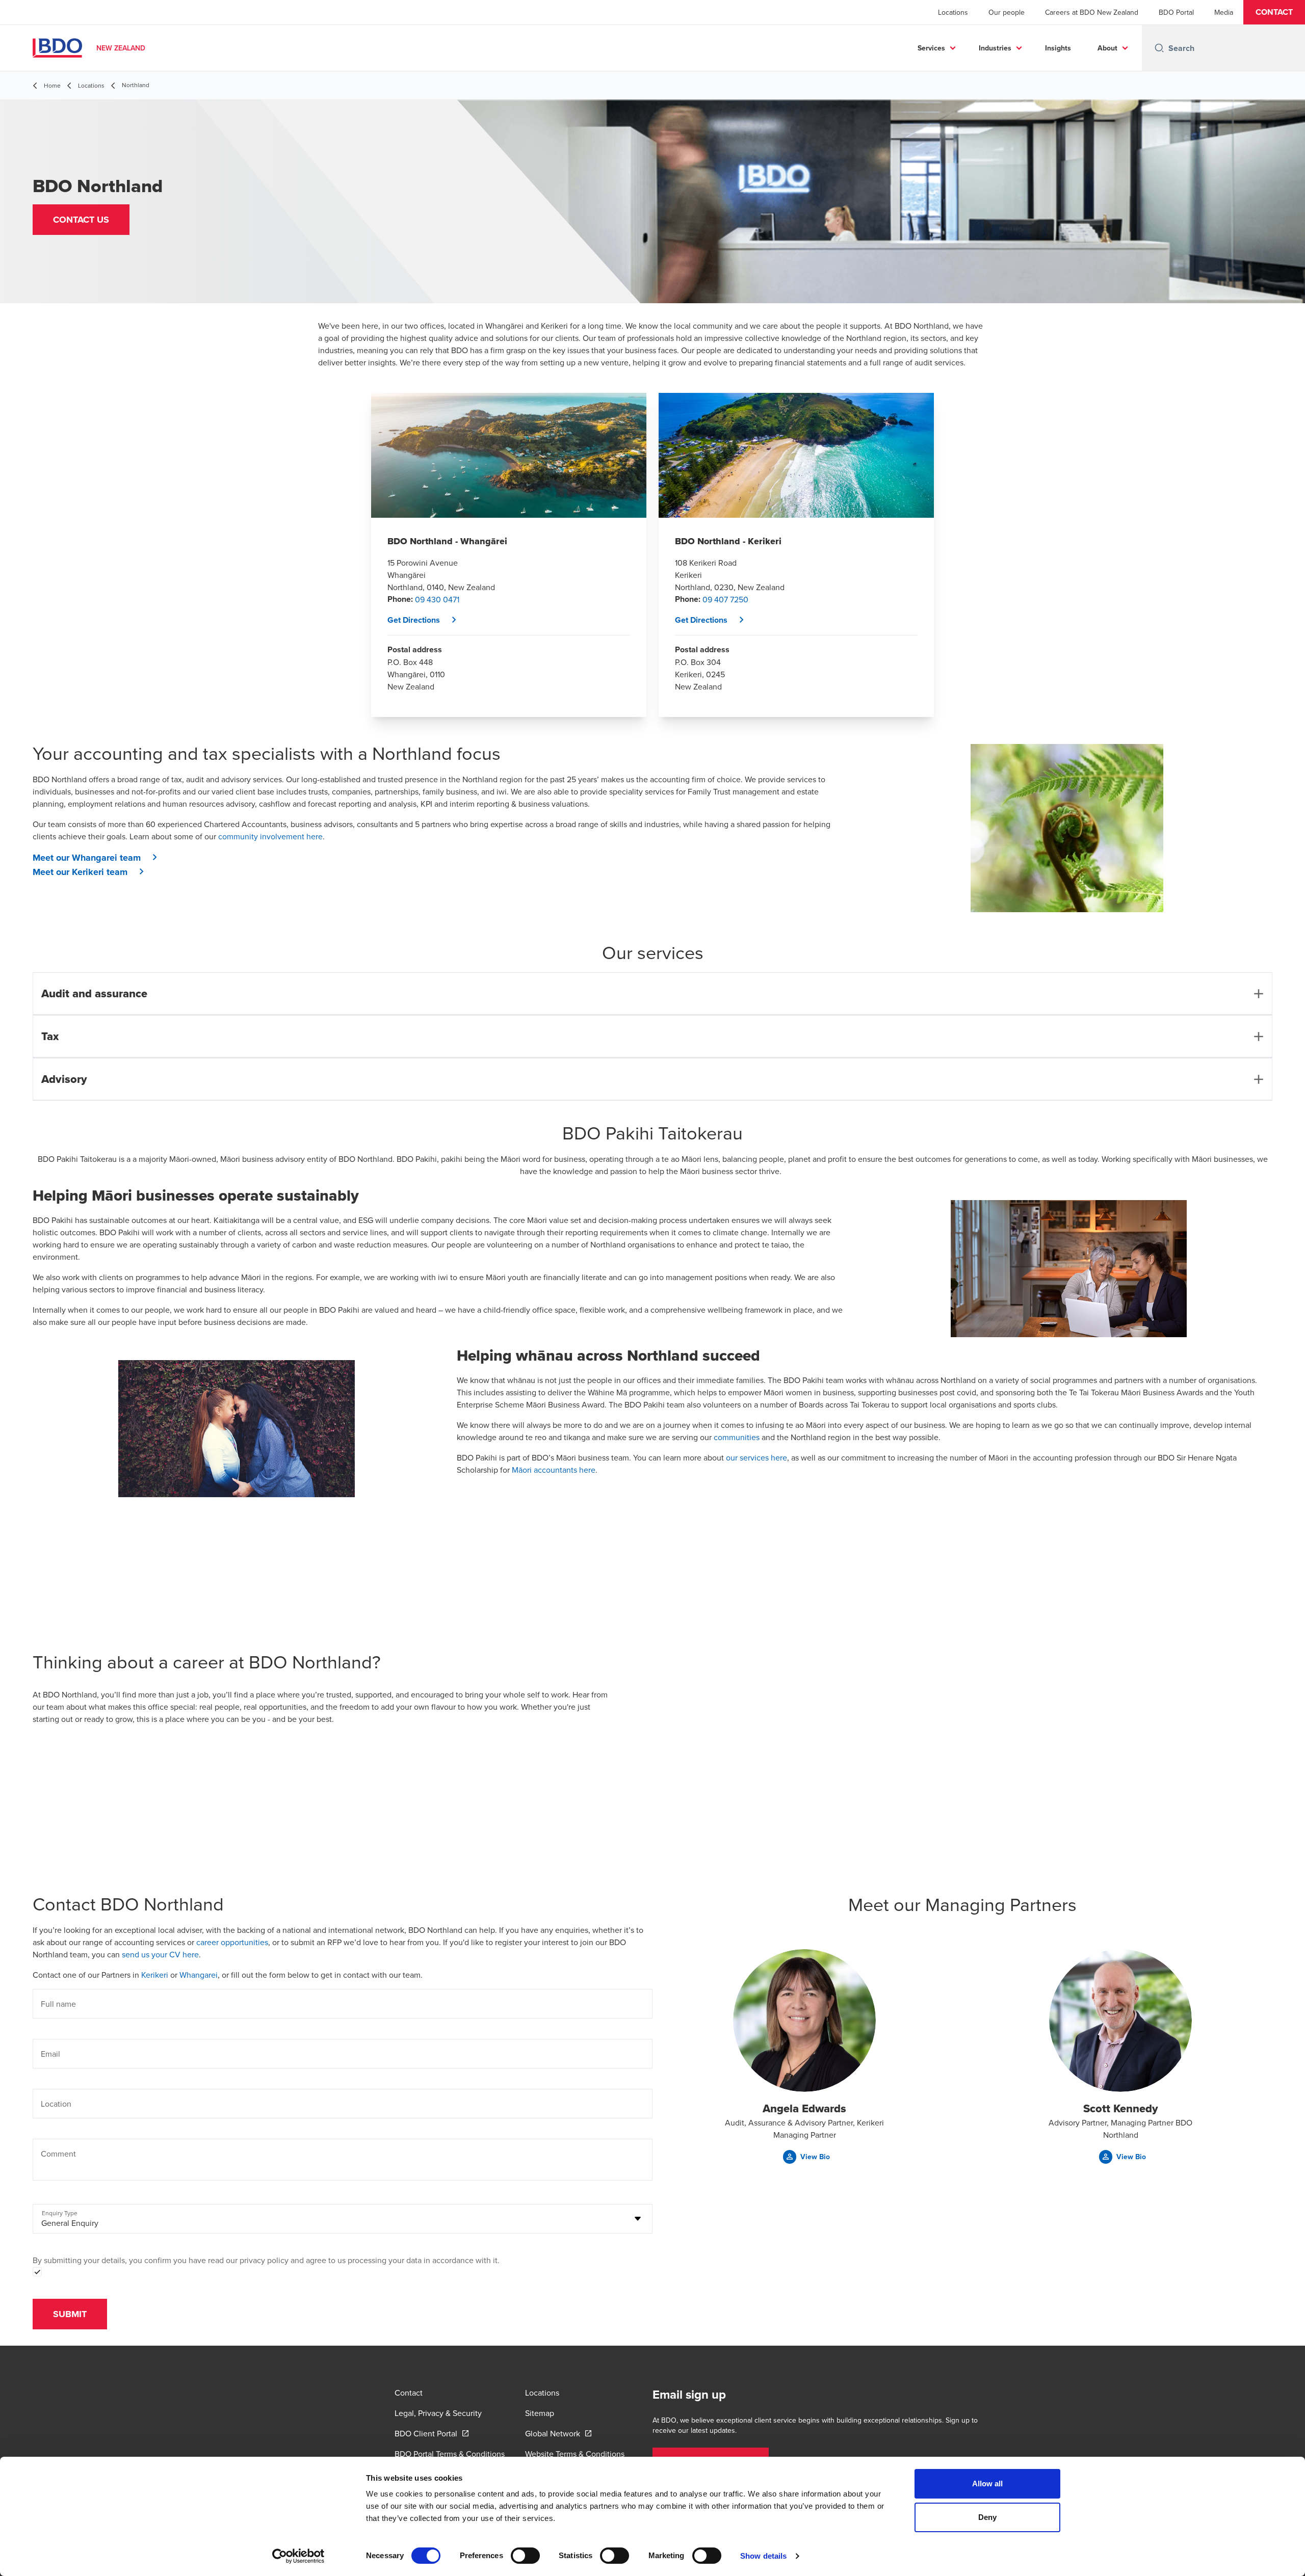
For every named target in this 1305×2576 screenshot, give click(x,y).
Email (50, 2054)
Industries (995, 48)
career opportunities (232, 1942)
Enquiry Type (60, 2213)
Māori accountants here (553, 1470)
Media (1224, 12)
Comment (58, 2154)
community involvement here (270, 836)
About (1107, 48)
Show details (763, 2556)
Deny (987, 2517)
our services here (756, 1457)
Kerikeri (156, 1975)
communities (737, 1437)
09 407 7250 (725, 599)
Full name (58, 2004)
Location (56, 2104)
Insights (1058, 48)
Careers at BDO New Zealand (1092, 12)
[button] (1274, 12)
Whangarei (199, 1975)
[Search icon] (1159, 48)
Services (931, 48)
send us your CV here (160, 1954)
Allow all (988, 2484)
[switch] (525, 2556)
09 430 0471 (437, 599)
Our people (1007, 12)
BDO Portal (1176, 12)
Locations (953, 12)
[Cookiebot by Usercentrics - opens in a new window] (298, 2556)
